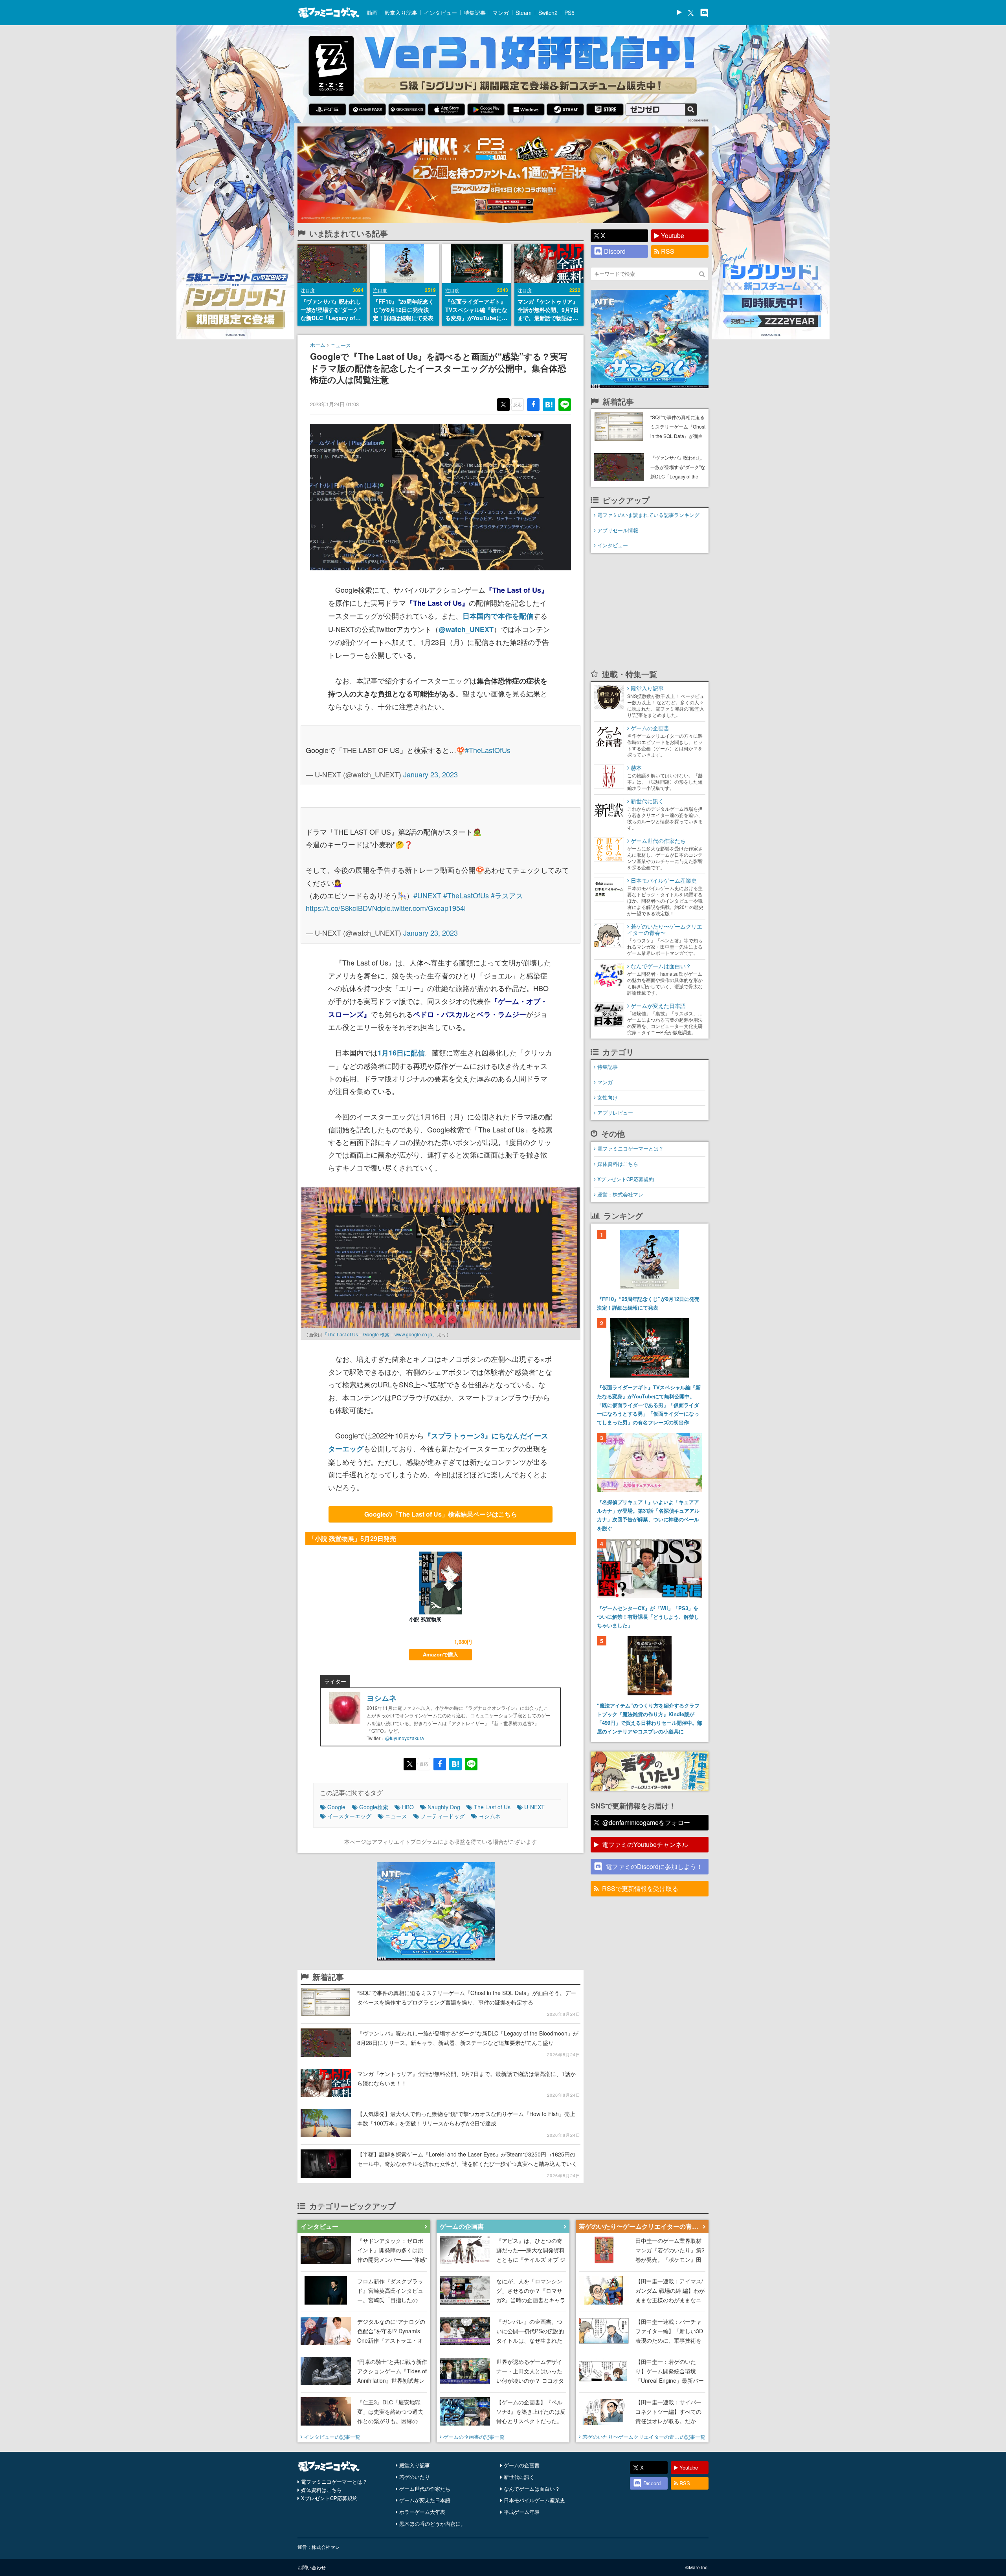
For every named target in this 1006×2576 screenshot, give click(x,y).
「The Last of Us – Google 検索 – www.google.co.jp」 (380, 1334)
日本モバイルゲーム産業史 (534, 2500)
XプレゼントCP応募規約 (626, 1179)
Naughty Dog (444, 1807)
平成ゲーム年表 (522, 2512)
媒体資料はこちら (618, 1164)
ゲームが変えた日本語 (425, 2500)
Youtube (673, 235)
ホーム (318, 345)
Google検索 (374, 1807)
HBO (408, 1807)
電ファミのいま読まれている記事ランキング (648, 515)
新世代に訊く (519, 2477)
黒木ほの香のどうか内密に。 (432, 2524)
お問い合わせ (312, 2567)
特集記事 (475, 13)
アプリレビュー (615, 1113)
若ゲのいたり (415, 2477)
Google (336, 1807)
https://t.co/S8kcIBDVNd (343, 908)
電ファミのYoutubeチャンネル (645, 1844)
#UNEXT (427, 895)
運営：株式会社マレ (620, 1194)
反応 (518, 404)
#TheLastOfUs (488, 750)
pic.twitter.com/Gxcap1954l (423, 908)
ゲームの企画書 (522, 2465)
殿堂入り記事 (401, 13)
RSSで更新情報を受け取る (640, 1888)
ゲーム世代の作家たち (425, 2489)
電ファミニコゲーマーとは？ (631, 1148)
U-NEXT (534, 1807)
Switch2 (548, 13)
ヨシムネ (382, 1698)
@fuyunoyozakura (405, 1738)
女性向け (608, 1097)
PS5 (569, 13)
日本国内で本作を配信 (498, 616)
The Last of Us (492, 1807)
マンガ (501, 13)
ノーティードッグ (443, 1816)
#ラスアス (507, 895)
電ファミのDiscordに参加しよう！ (654, 1866)
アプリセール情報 (618, 530)
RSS (668, 251)
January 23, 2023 (430, 774)
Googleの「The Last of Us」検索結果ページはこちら (441, 1514)
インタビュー (441, 13)
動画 (372, 13)
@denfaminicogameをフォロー (646, 1822)
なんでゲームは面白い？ (532, 2489)
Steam (524, 13)
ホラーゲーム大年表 (422, 2512)
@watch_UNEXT (466, 629)
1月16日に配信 (401, 1053)
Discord (615, 251)
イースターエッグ (349, 1816)
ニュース (341, 345)
